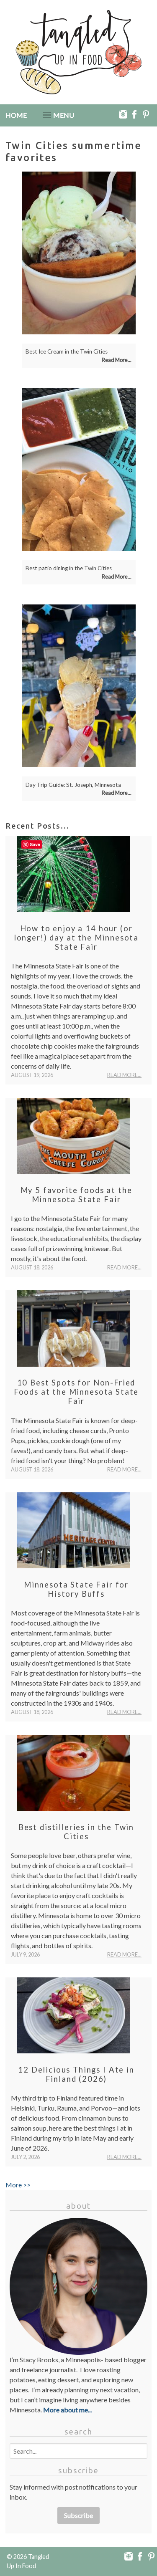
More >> (18, 2185)
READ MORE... (124, 1075)
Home (16, 115)
